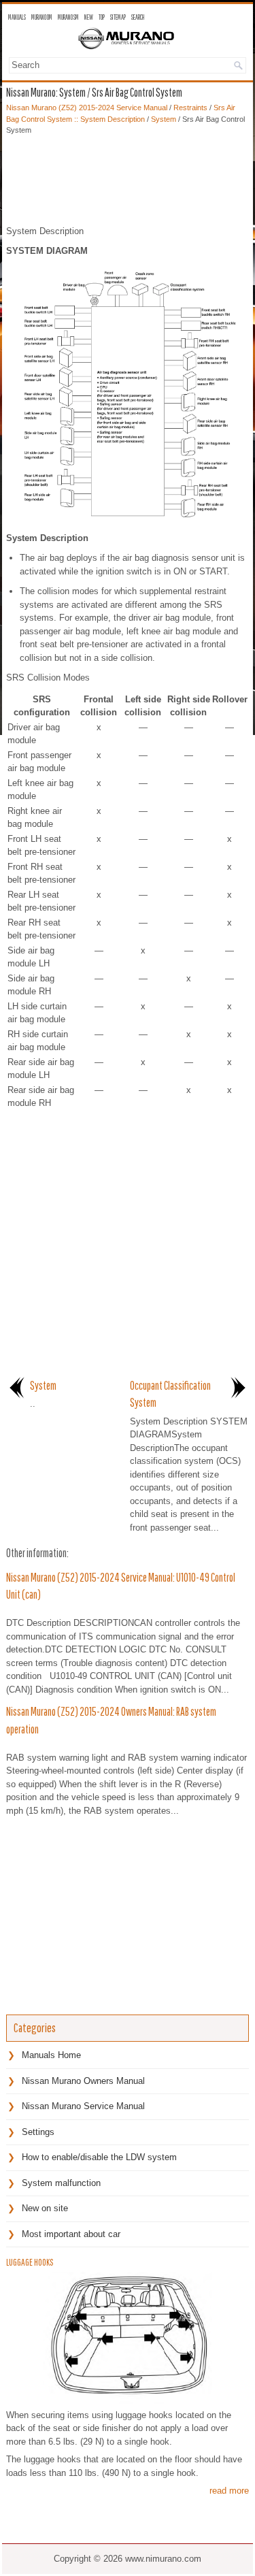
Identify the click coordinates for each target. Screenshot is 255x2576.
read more (229, 2491)
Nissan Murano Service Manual (83, 2106)
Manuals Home (51, 2055)
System (164, 119)
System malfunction (61, 2183)
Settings (38, 2132)
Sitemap (118, 17)
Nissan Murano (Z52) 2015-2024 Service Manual (87, 108)
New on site (45, 2208)
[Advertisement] (128, 177)
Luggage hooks (30, 2262)
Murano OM (42, 17)
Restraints (190, 108)
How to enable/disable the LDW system (99, 2157)
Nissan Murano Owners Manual (83, 2081)
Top (102, 17)
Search (138, 17)
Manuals (17, 17)
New (89, 17)
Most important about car (71, 2234)
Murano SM (68, 17)
